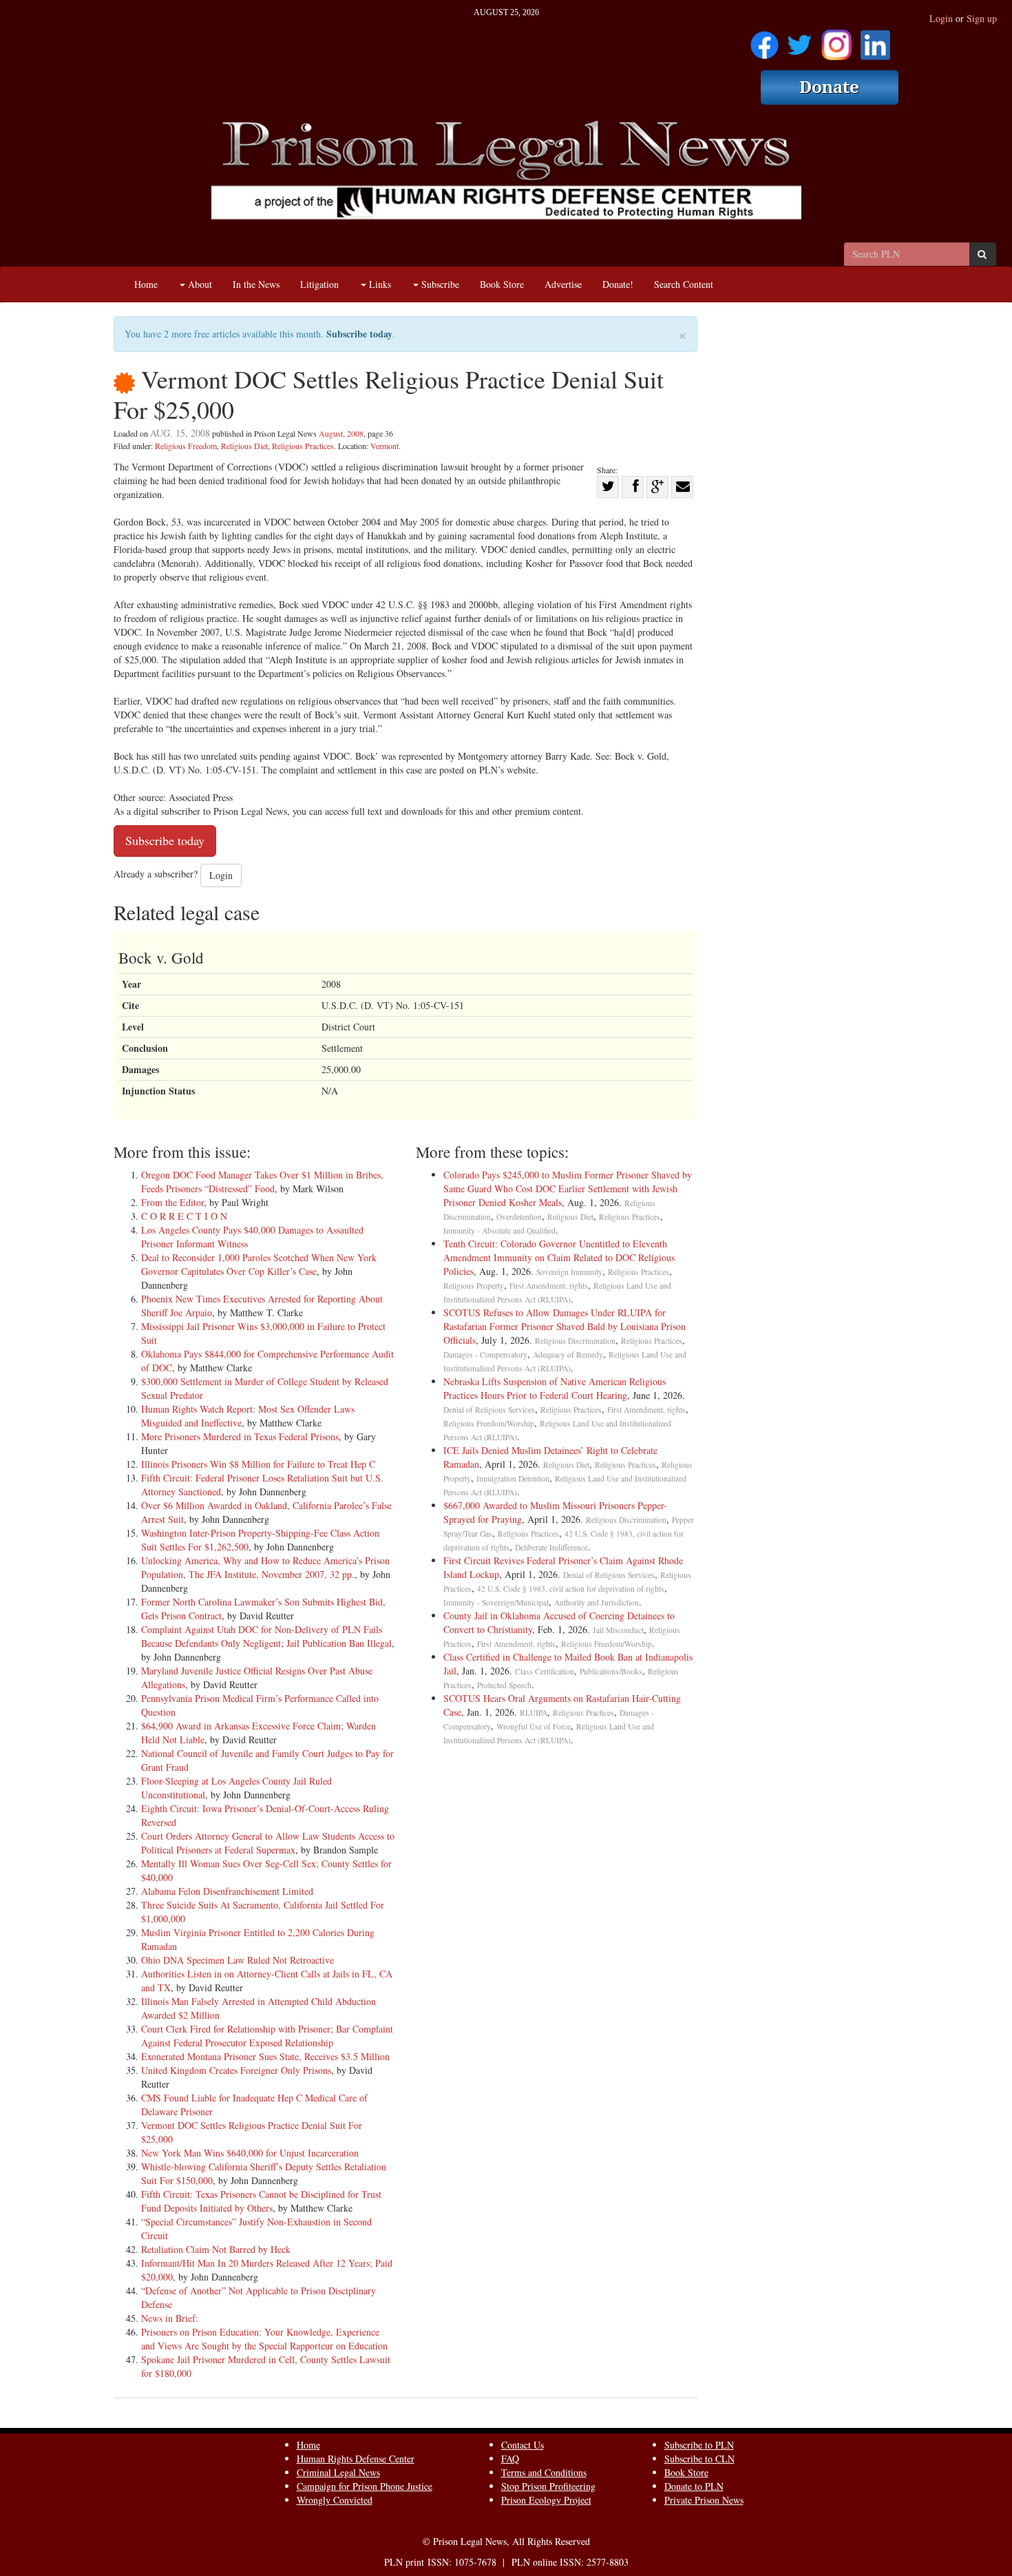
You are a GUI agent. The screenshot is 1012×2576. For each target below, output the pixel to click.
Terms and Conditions (544, 2472)
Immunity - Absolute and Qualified (499, 1230)
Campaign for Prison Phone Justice (365, 2486)
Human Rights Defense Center (356, 2459)
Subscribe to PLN (699, 2445)
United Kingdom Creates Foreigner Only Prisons (236, 2070)
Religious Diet (244, 446)
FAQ (510, 2459)
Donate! (618, 284)
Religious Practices (303, 446)
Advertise (563, 284)
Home (146, 284)
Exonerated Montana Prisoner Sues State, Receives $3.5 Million (265, 2056)
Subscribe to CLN (699, 2459)
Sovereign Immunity (569, 1272)
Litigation (319, 284)
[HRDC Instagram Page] (836, 40)
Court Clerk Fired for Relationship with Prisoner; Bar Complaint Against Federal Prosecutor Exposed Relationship (267, 2036)
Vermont (384, 446)
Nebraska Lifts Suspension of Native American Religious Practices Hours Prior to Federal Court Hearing (555, 1388)
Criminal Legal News (338, 2472)
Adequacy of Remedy (568, 1354)
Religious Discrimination (575, 1341)
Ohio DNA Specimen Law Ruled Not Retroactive (238, 1960)
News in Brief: (170, 2318)
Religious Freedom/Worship (489, 1423)
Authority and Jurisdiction (597, 1602)
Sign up (982, 18)
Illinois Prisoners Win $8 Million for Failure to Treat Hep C (258, 1464)
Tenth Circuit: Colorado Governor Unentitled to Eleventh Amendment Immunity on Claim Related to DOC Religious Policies (559, 1257)
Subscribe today (359, 334)
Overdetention (519, 1217)
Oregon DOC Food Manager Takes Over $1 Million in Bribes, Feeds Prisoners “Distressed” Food (262, 1182)
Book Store (502, 284)
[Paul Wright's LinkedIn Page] (875, 40)
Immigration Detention (513, 1478)
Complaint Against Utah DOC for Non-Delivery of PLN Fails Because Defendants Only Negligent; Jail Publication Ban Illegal (266, 1636)
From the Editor (172, 1202)
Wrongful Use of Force (534, 1726)
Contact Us (523, 2445)
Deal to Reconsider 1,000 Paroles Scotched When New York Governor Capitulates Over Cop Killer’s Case (259, 1264)
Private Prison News (704, 2500)
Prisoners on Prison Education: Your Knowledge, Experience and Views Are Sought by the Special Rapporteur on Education (264, 2339)
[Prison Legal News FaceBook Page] (765, 40)
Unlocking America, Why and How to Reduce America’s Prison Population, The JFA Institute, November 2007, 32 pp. (265, 1567)
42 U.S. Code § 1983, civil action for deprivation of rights (571, 1589)
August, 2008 (341, 433)
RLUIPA (534, 1713)
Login (941, 18)
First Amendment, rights (549, 1286)
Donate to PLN (694, 2486)
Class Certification (545, 1671)
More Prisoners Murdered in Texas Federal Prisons (240, 1436)
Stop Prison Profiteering (548, 2486)
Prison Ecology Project (546, 2500)
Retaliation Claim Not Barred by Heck (216, 2249)
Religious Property (474, 1286)
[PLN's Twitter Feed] (800, 40)
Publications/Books (611, 1671)
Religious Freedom (186, 446)
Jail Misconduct (618, 1630)
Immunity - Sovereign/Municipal (496, 1602)
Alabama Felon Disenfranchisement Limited (227, 1891)
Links (379, 284)
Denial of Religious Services (489, 1410)
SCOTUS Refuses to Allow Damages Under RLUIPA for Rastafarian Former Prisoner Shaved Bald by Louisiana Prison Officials (565, 1326)
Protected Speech (504, 1685)
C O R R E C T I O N (184, 1216)
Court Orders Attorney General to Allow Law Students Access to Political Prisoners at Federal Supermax (268, 1843)
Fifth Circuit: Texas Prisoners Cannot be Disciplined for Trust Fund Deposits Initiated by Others (261, 2201)
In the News (256, 284)
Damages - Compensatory (485, 1354)
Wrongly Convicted (335, 2500)
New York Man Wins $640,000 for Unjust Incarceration (250, 2153)
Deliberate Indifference (551, 1547)
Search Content (684, 284)
